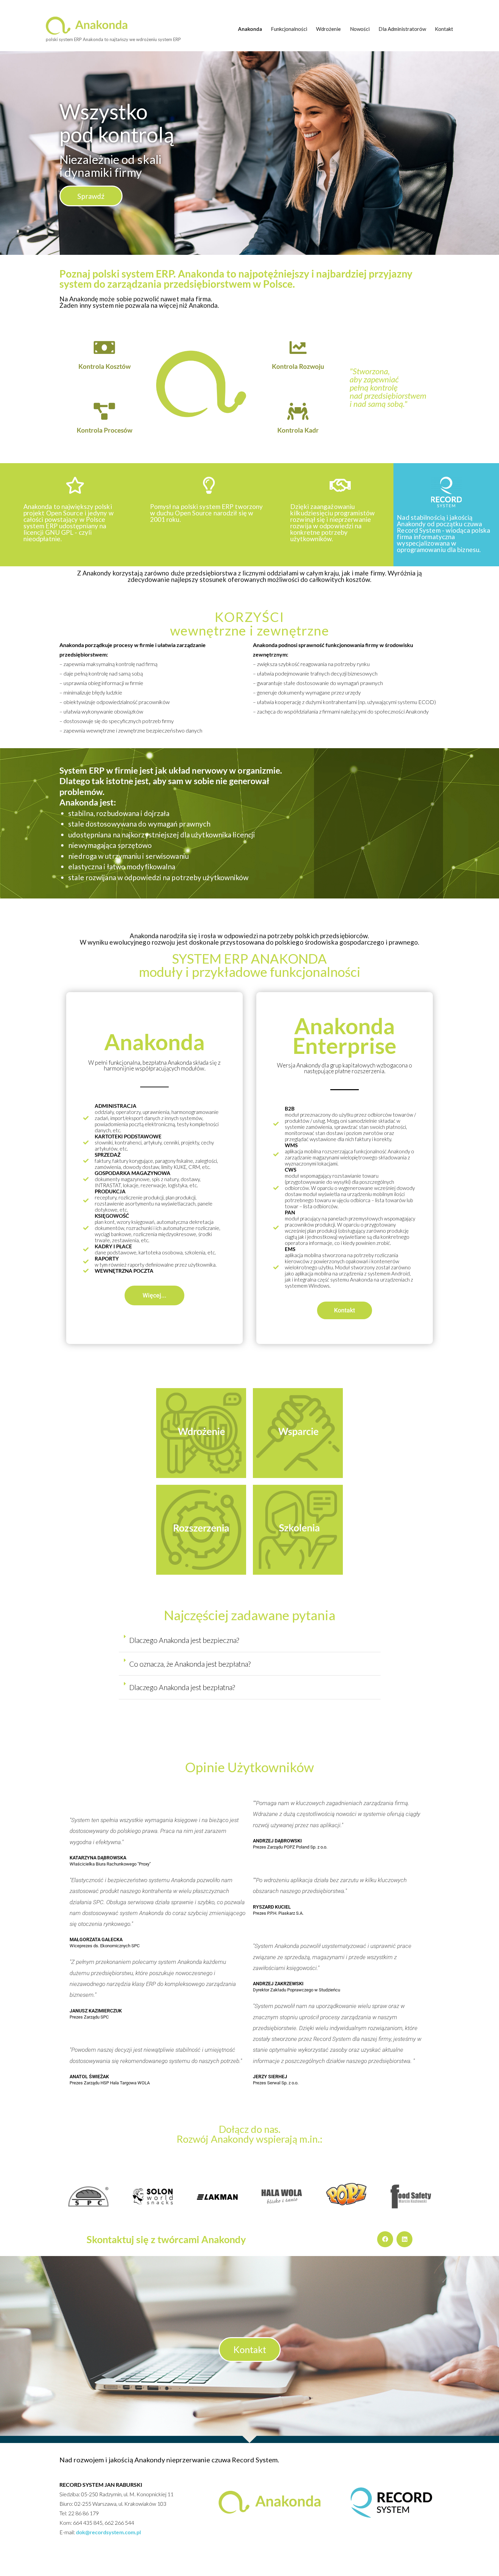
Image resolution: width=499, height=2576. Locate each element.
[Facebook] (385, 2239)
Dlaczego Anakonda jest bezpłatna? (182, 1687)
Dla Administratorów (402, 29)
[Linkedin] (404, 2239)
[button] (250, 1641)
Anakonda (250, 29)
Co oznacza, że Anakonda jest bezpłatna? (190, 1664)
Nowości (360, 29)
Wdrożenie (328, 29)
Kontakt (444, 29)
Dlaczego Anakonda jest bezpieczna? (184, 1640)
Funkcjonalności (289, 29)
